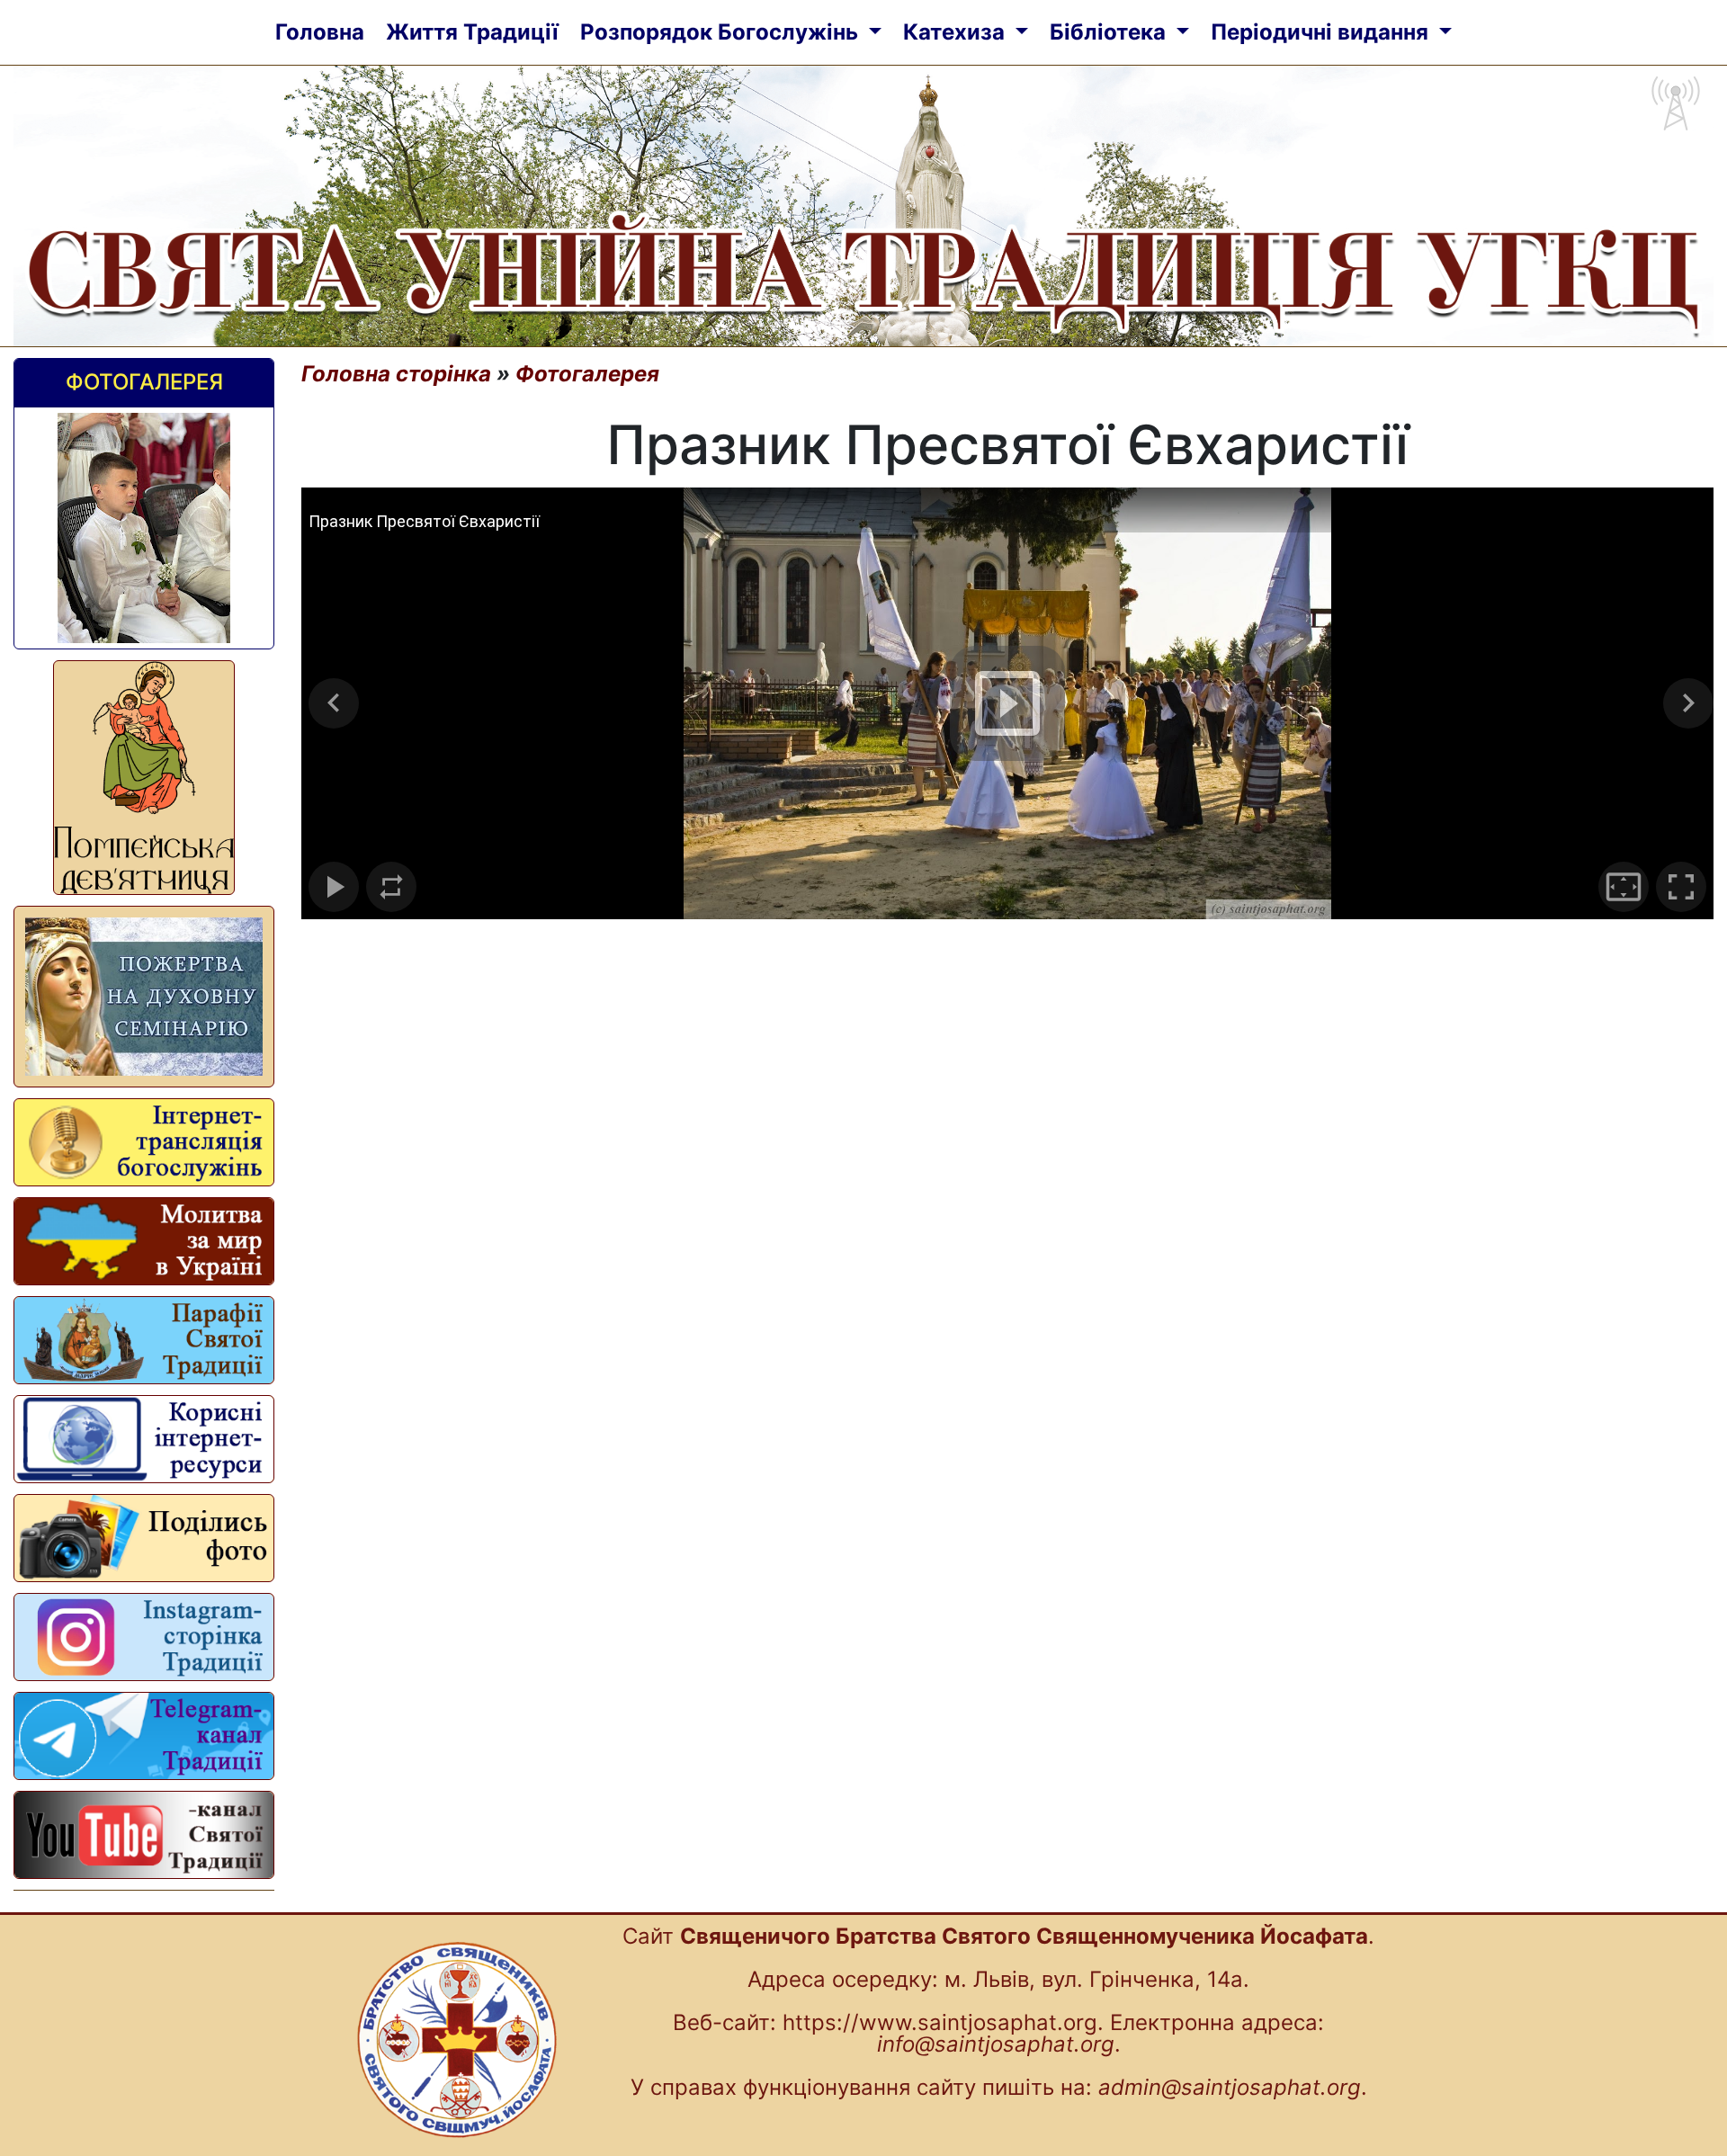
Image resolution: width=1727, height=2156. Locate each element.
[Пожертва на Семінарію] (144, 997)
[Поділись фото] (144, 1538)
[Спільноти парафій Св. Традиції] (144, 1340)
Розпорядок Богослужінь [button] (722, 32)
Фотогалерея (144, 382)
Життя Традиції (472, 32)
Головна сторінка (396, 374)
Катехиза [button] (957, 32)
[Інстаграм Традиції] (144, 1637)
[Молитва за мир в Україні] (144, 1241)
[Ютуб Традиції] (144, 1835)
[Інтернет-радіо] (144, 1142)
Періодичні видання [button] (1322, 32)
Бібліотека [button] (1110, 32)
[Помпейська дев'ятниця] (144, 778)
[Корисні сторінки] (144, 1439)
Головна (320, 32)
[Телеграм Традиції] (144, 1736)
